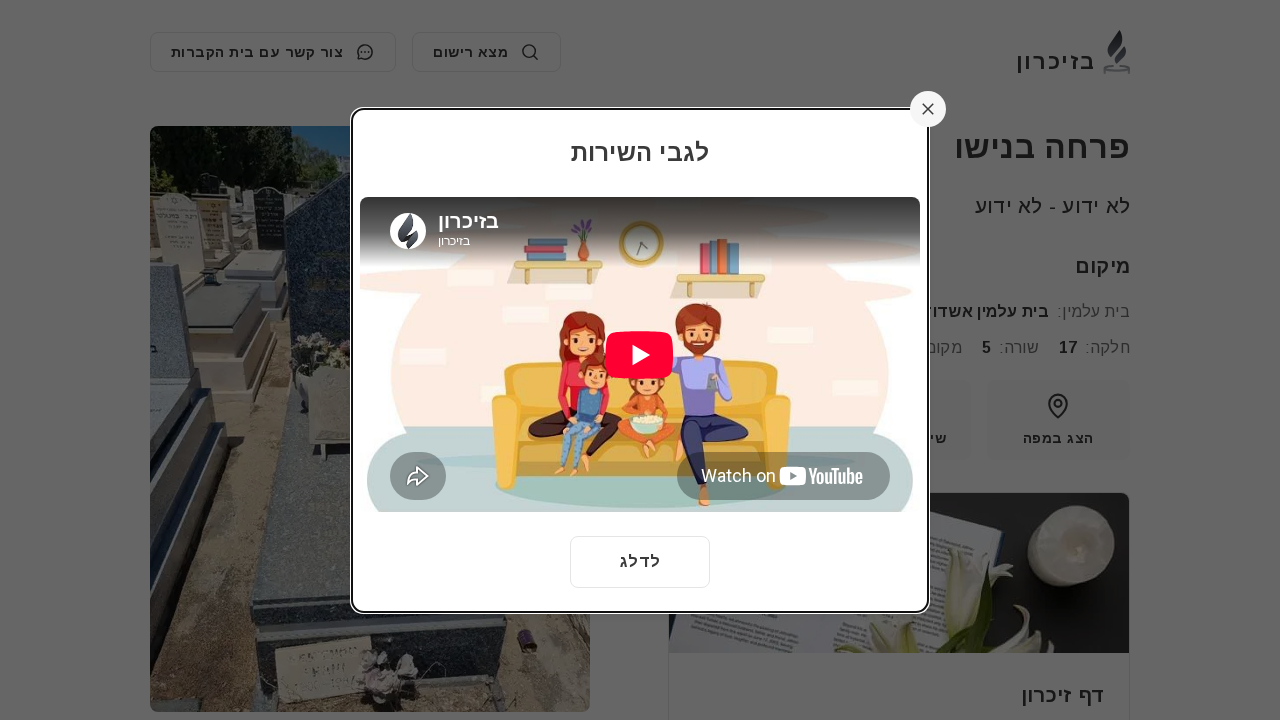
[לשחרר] (928, 109)
